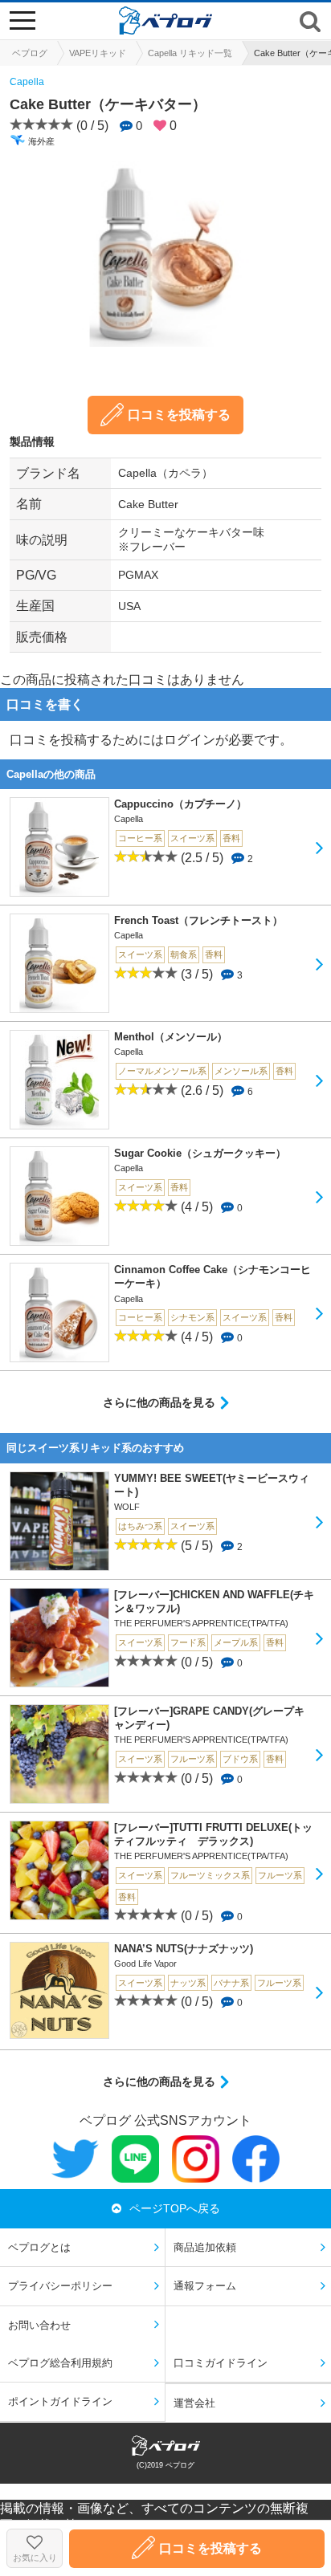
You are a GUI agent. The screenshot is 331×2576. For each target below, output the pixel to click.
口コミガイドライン (221, 2363)
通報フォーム (205, 2286)
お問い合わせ (39, 2325)
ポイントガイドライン (60, 2401)
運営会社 (194, 2403)
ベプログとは (39, 2247)
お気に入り (35, 2558)
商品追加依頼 (205, 2247)
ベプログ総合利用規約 (60, 2363)
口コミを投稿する (179, 415)
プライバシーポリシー (60, 2286)
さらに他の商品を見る (159, 1402)
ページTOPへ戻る (175, 2208)
